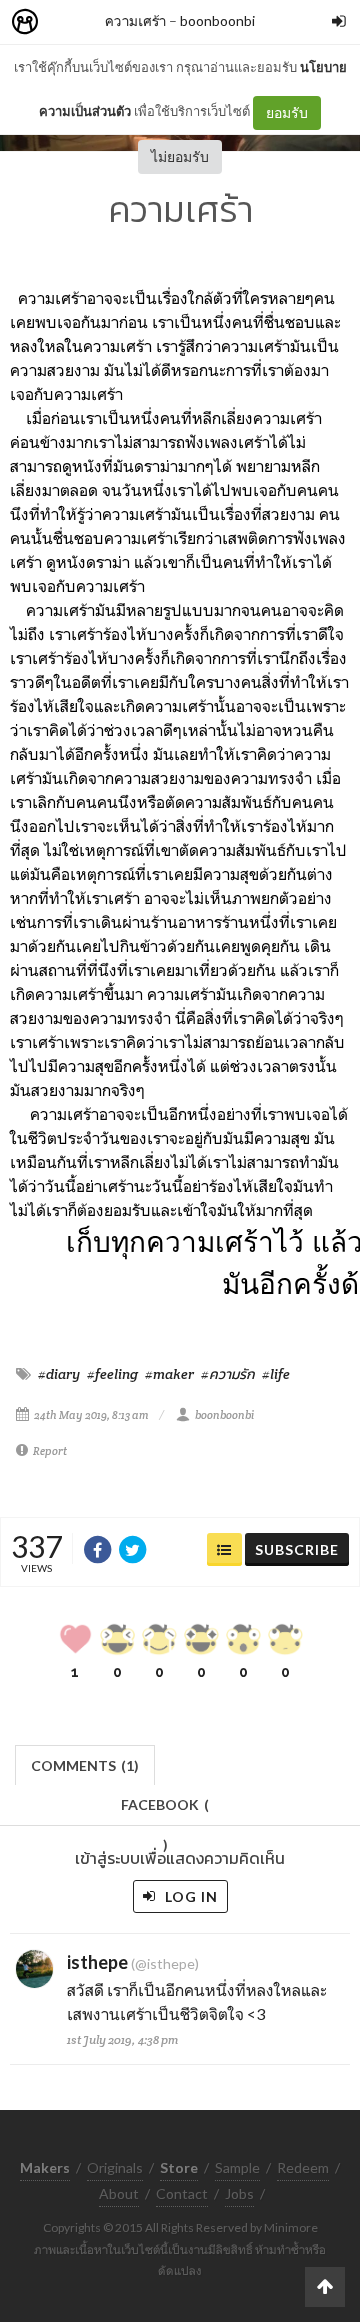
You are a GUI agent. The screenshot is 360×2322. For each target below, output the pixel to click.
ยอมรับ (287, 112)
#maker (169, 1374)
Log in (189, 1896)
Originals (115, 2167)
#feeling (112, 1374)
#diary (59, 1374)
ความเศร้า (135, 20)
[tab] (85, 1763)
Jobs (239, 2193)
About (119, 2193)
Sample (237, 2167)
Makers (69, 22)
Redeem (303, 2167)
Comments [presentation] (85, 1765)
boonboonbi (217, 20)
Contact (182, 2193)
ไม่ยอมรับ (180, 156)
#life (276, 1374)
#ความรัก (228, 1374)
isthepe (97, 1962)
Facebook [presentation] (165, 1810)
